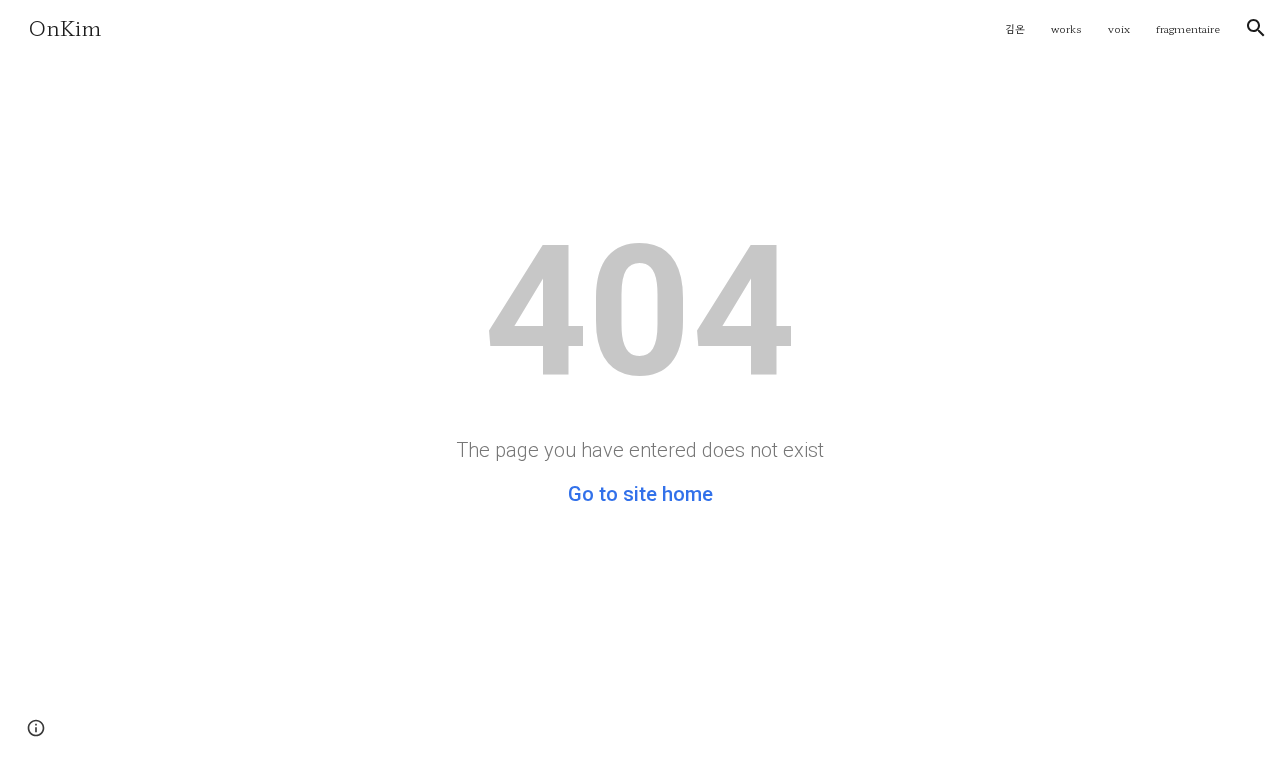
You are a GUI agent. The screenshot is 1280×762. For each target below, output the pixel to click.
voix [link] (1119, 28)
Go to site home (640, 494)
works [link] (1066, 28)
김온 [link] (1015, 28)
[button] (1256, 28)
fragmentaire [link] (1188, 28)
